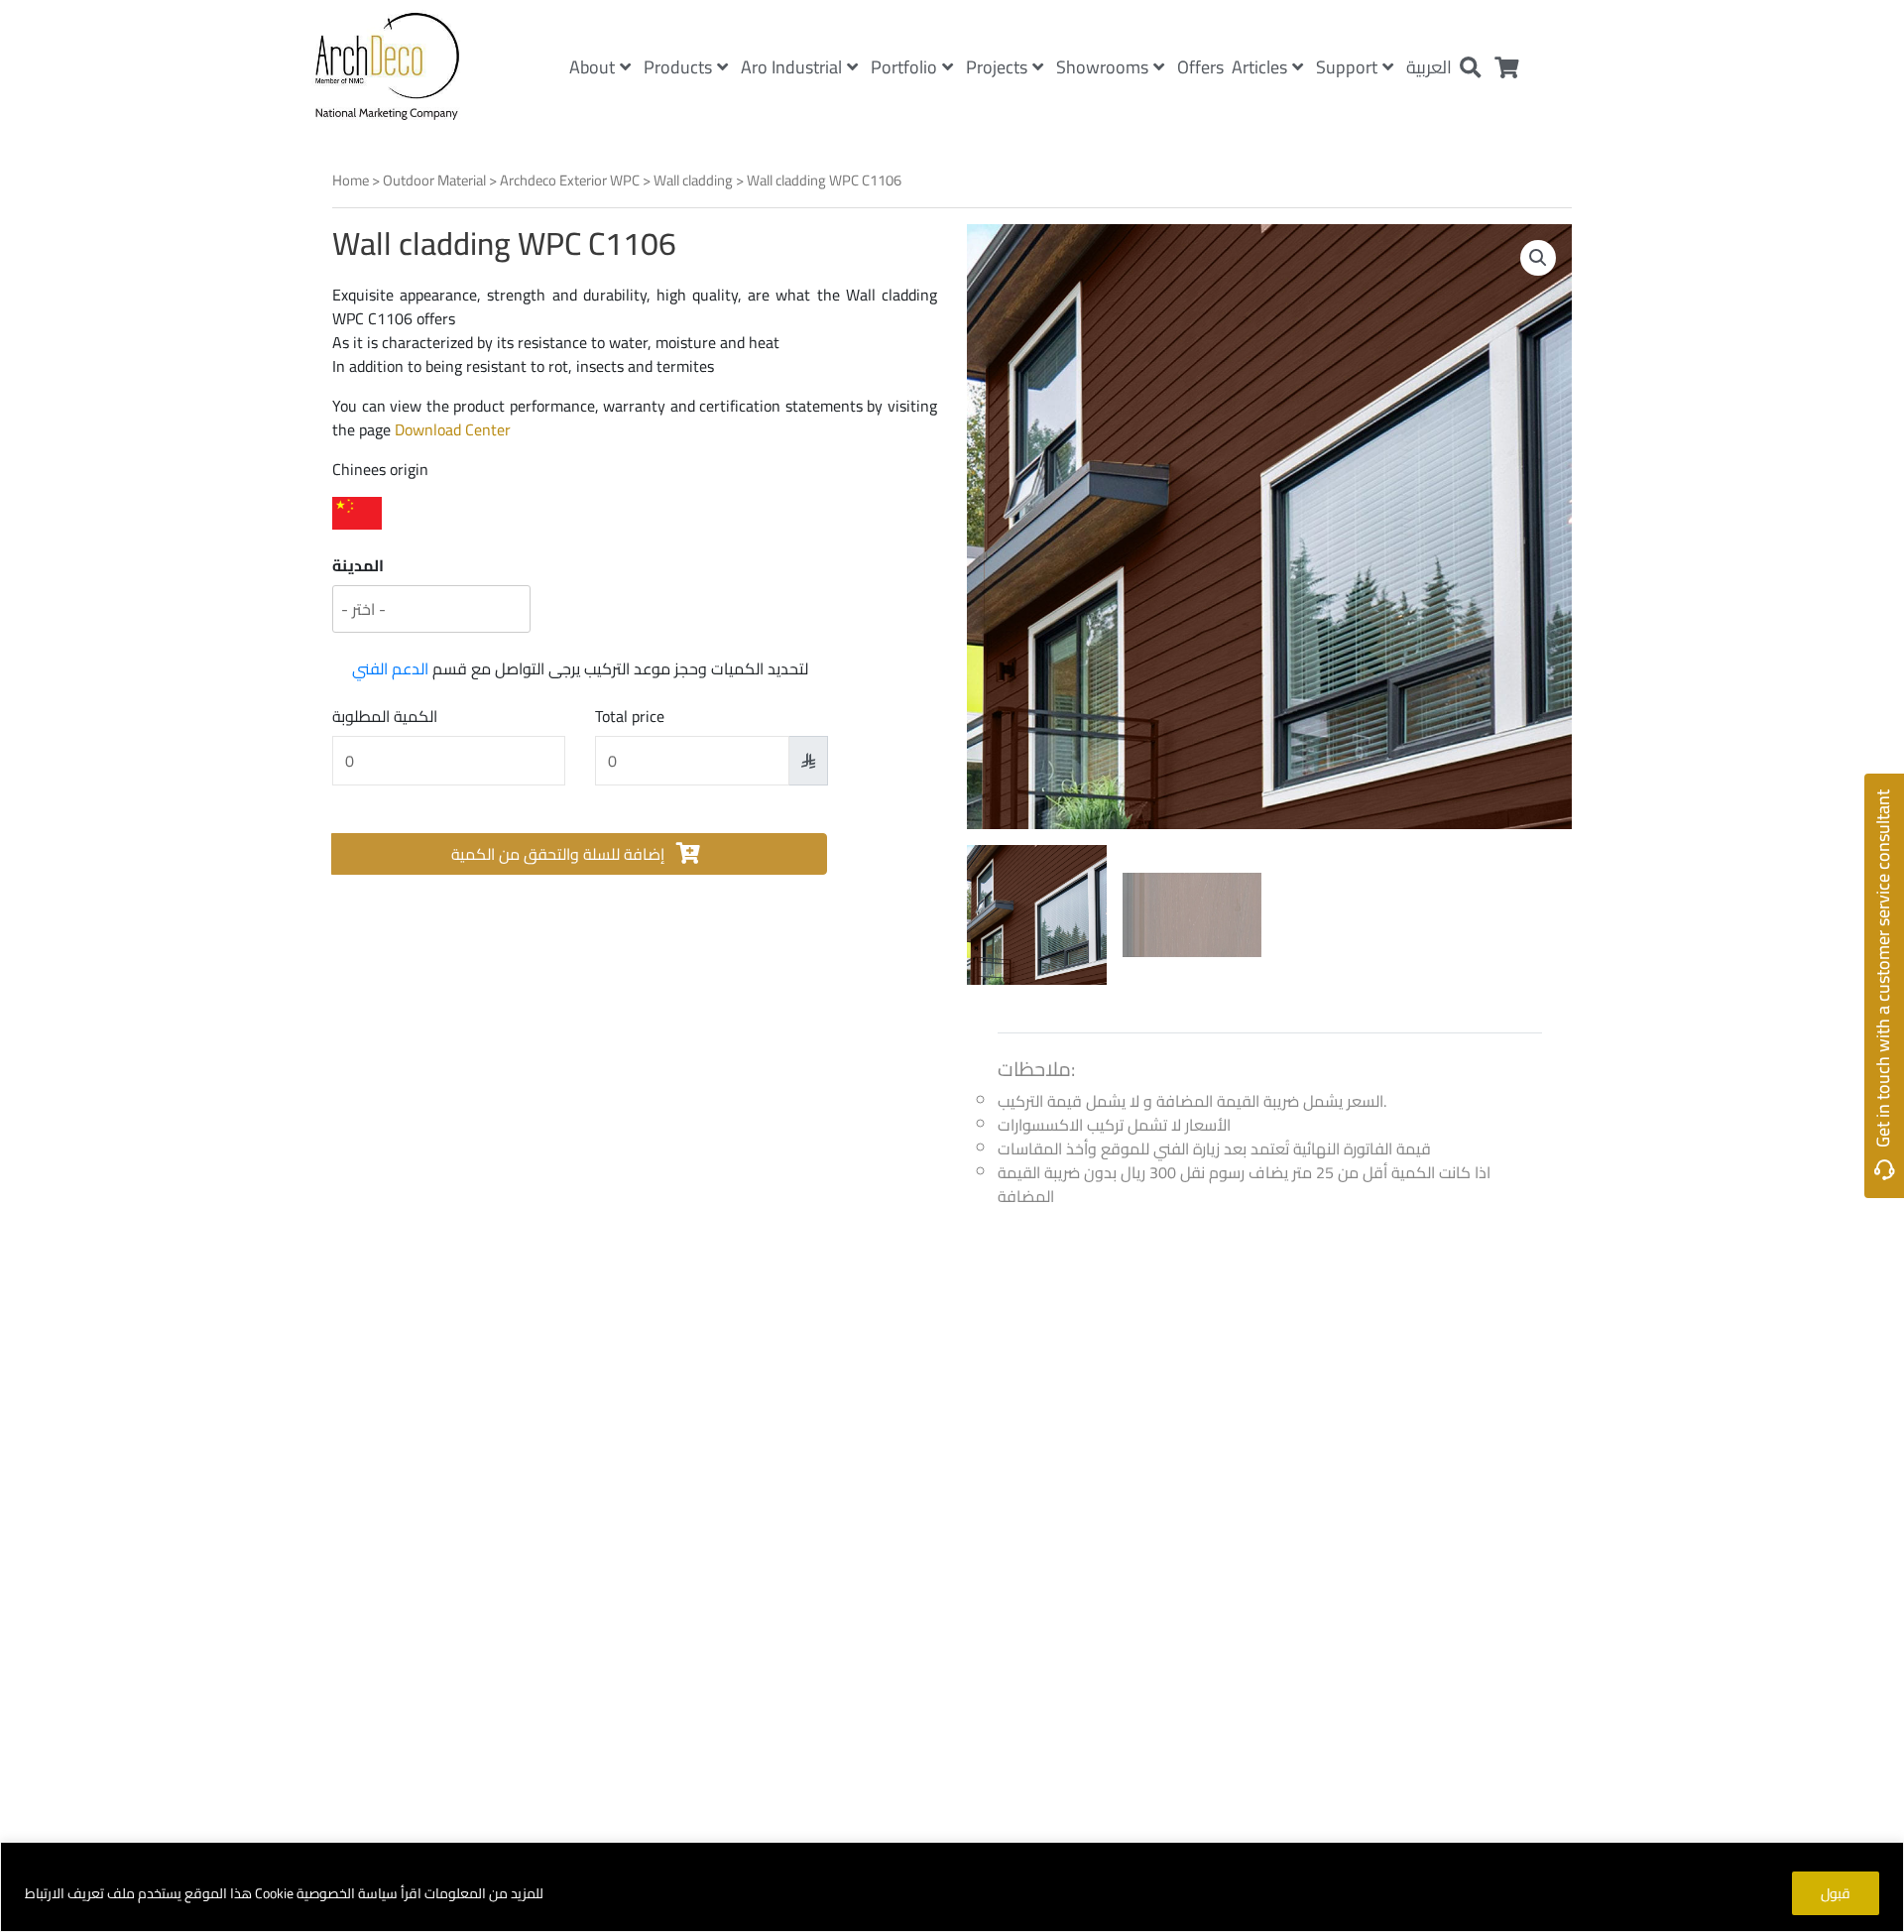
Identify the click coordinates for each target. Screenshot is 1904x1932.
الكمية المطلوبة (385, 716)
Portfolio (904, 67)
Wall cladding (693, 180)
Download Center (453, 429)
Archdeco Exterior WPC (570, 180)
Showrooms (1102, 67)
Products (678, 67)
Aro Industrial (791, 67)
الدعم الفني (390, 668)
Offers (1200, 67)
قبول (1836, 1893)
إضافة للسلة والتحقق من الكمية (560, 854)
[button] (1538, 258)
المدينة (358, 565)
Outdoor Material (434, 180)
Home (351, 180)
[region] (952, 1887)
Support (1347, 67)
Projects (997, 67)
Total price (630, 716)
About (592, 67)
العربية (1429, 67)
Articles (1259, 67)
